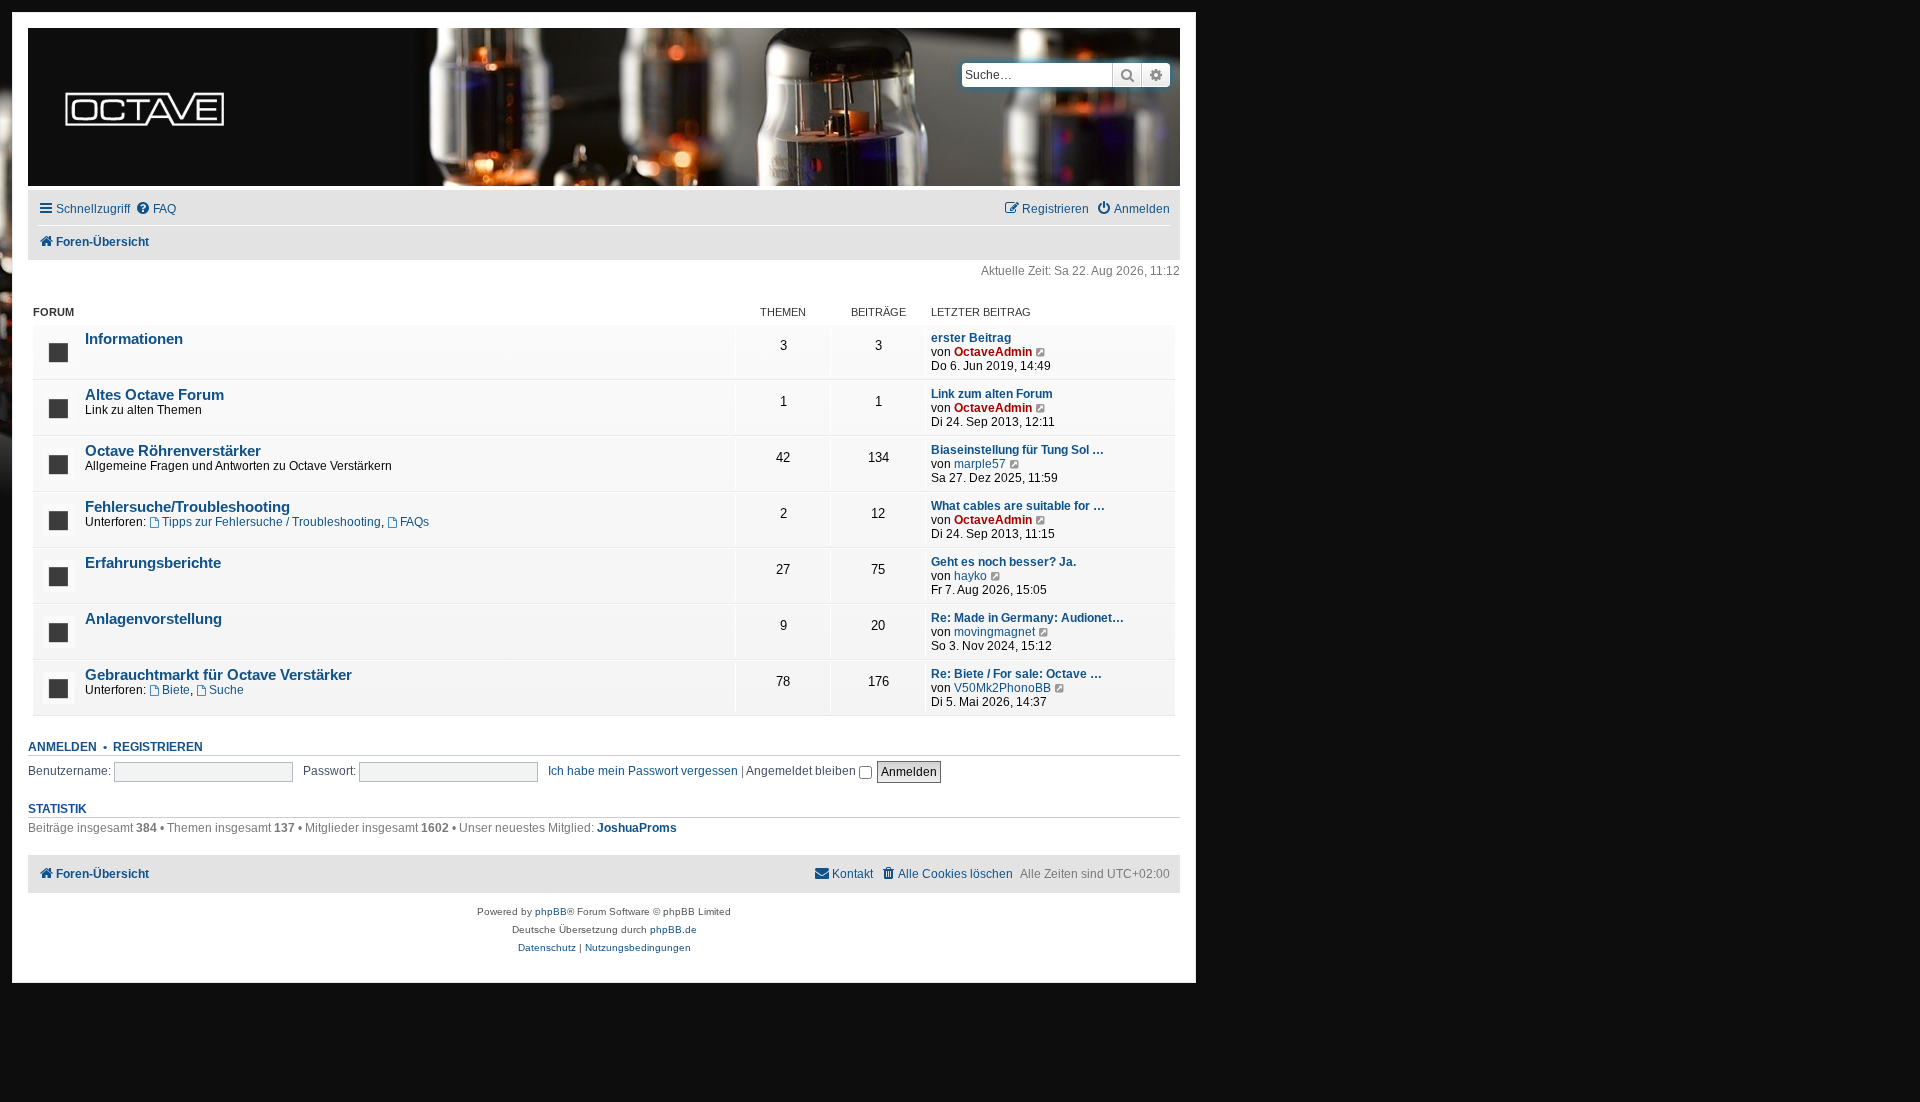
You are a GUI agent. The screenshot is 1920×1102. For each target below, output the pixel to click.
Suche (226, 690)
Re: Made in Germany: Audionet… (1027, 618)
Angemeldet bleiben (802, 771)
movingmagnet (994, 632)
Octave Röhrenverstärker (173, 451)
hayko (970, 576)
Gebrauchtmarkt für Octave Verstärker (218, 675)
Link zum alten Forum (992, 394)
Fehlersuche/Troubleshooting (187, 507)
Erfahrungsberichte (153, 563)
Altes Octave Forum (154, 395)
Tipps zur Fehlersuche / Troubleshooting (271, 522)
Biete (176, 690)
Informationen (134, 339)
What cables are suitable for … (1018, 506)
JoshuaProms (637, 828)
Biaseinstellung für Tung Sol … (1017, 450)
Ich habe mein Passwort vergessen (643, 771)
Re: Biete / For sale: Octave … (1016, 674)
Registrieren (158, 747)
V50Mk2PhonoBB (1002, 688)
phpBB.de (673, 929)
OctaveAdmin (993, 352)
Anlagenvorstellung (153, 619)
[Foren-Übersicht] (144, 107)
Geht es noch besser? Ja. (1003, 562)
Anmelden (62, 747)
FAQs (414, 522)
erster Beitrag (971, 338)
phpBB (551, 911)
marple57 (980, 464)
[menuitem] (155, 209)
